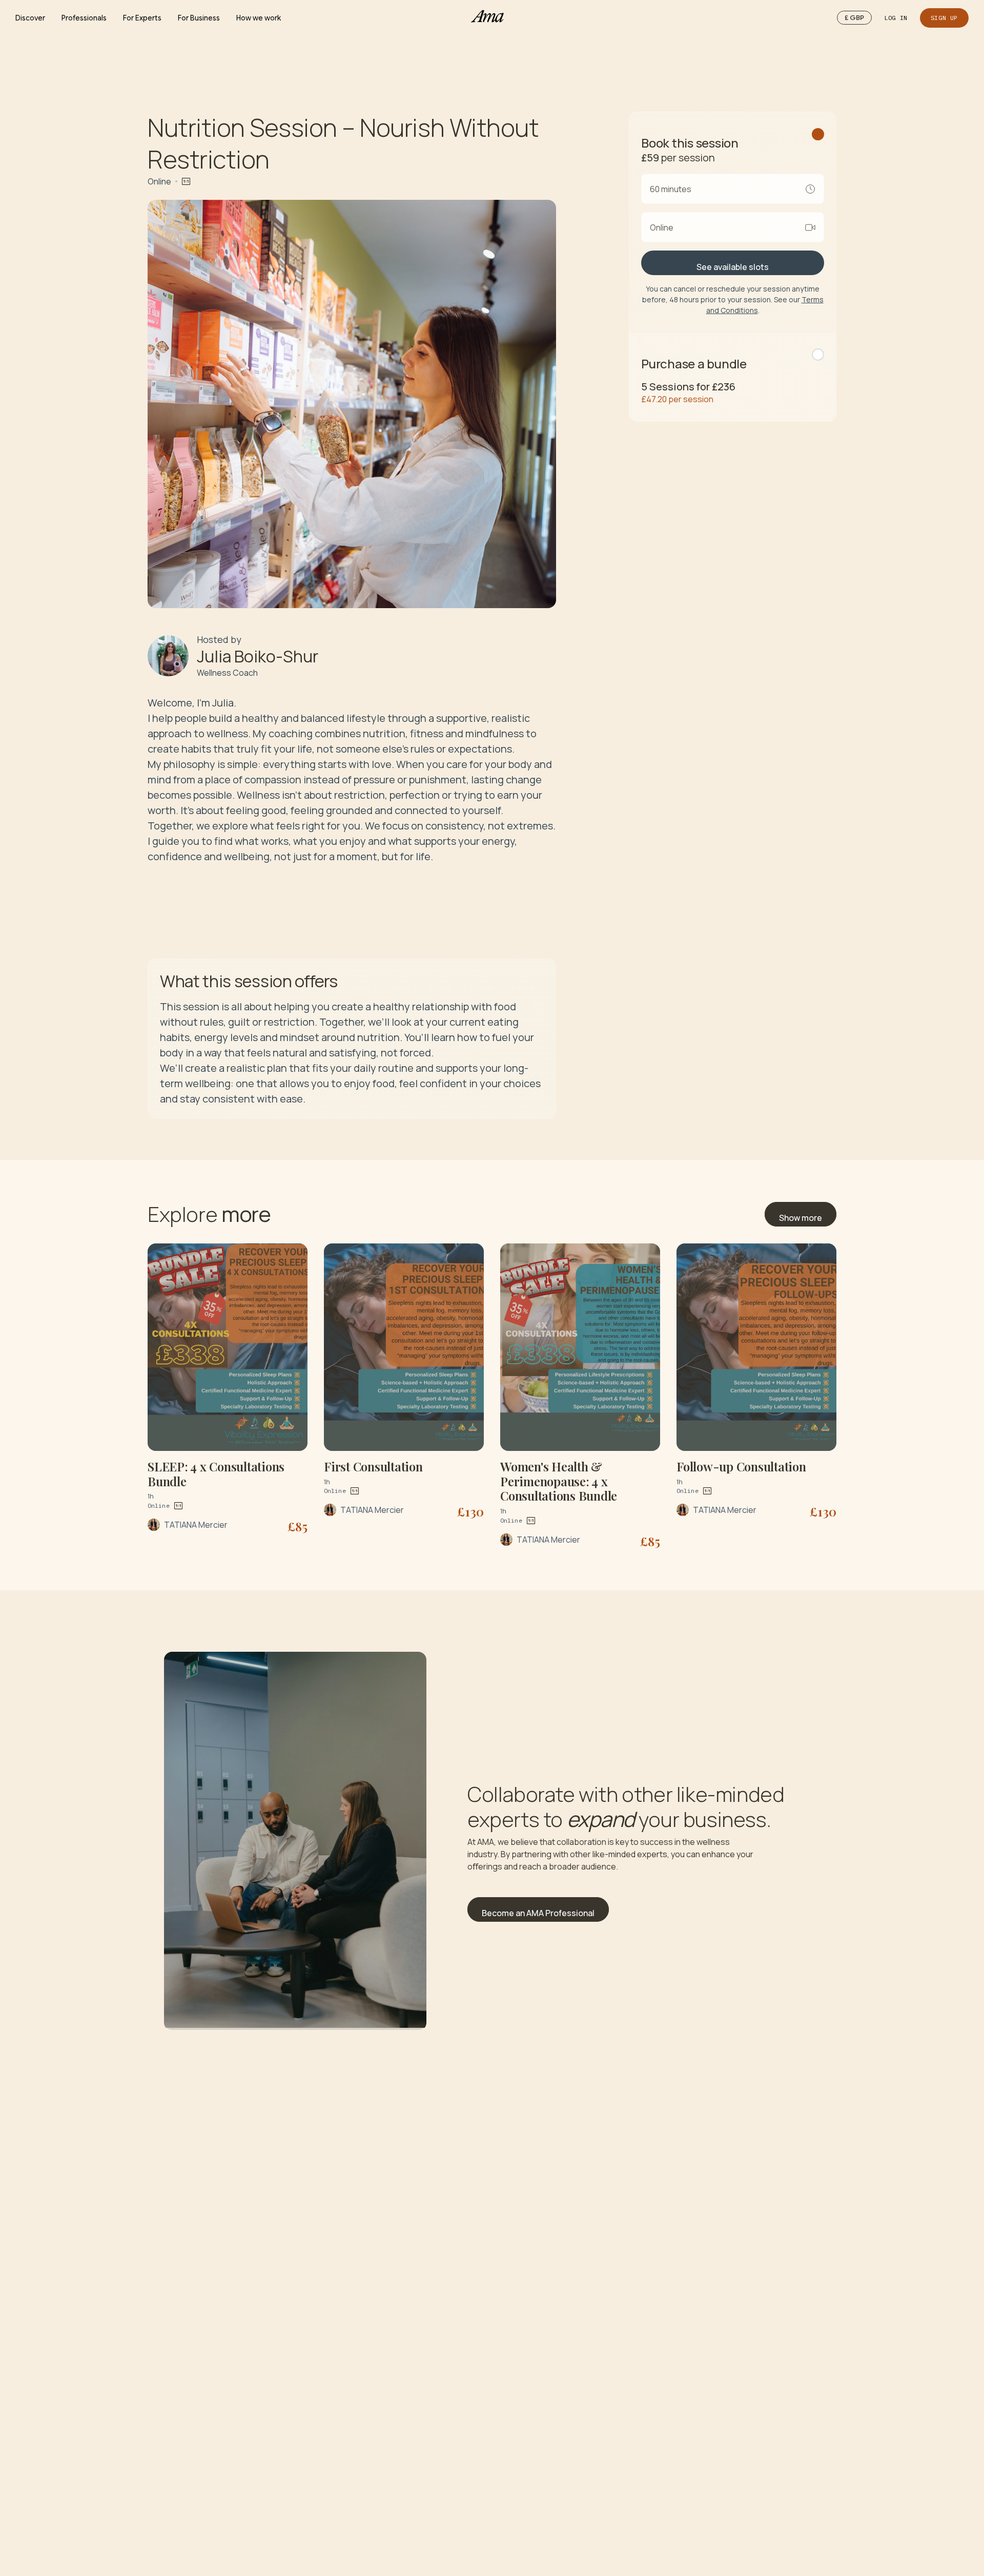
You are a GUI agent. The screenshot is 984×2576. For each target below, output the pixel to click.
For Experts (142, 18)
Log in (896, 18)
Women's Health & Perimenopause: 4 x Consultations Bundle (559, 1481)
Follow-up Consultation (741, 1466)
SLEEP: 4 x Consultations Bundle (216, 1474)
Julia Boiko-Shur (258, 656)
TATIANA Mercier (196, 1525)
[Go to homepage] (492, 18)
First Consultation (373, 1466)
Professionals (84, 18)
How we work (259, 18)
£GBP (854, 18)
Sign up (944, 18)
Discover (30, 18)
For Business (199, 18)
